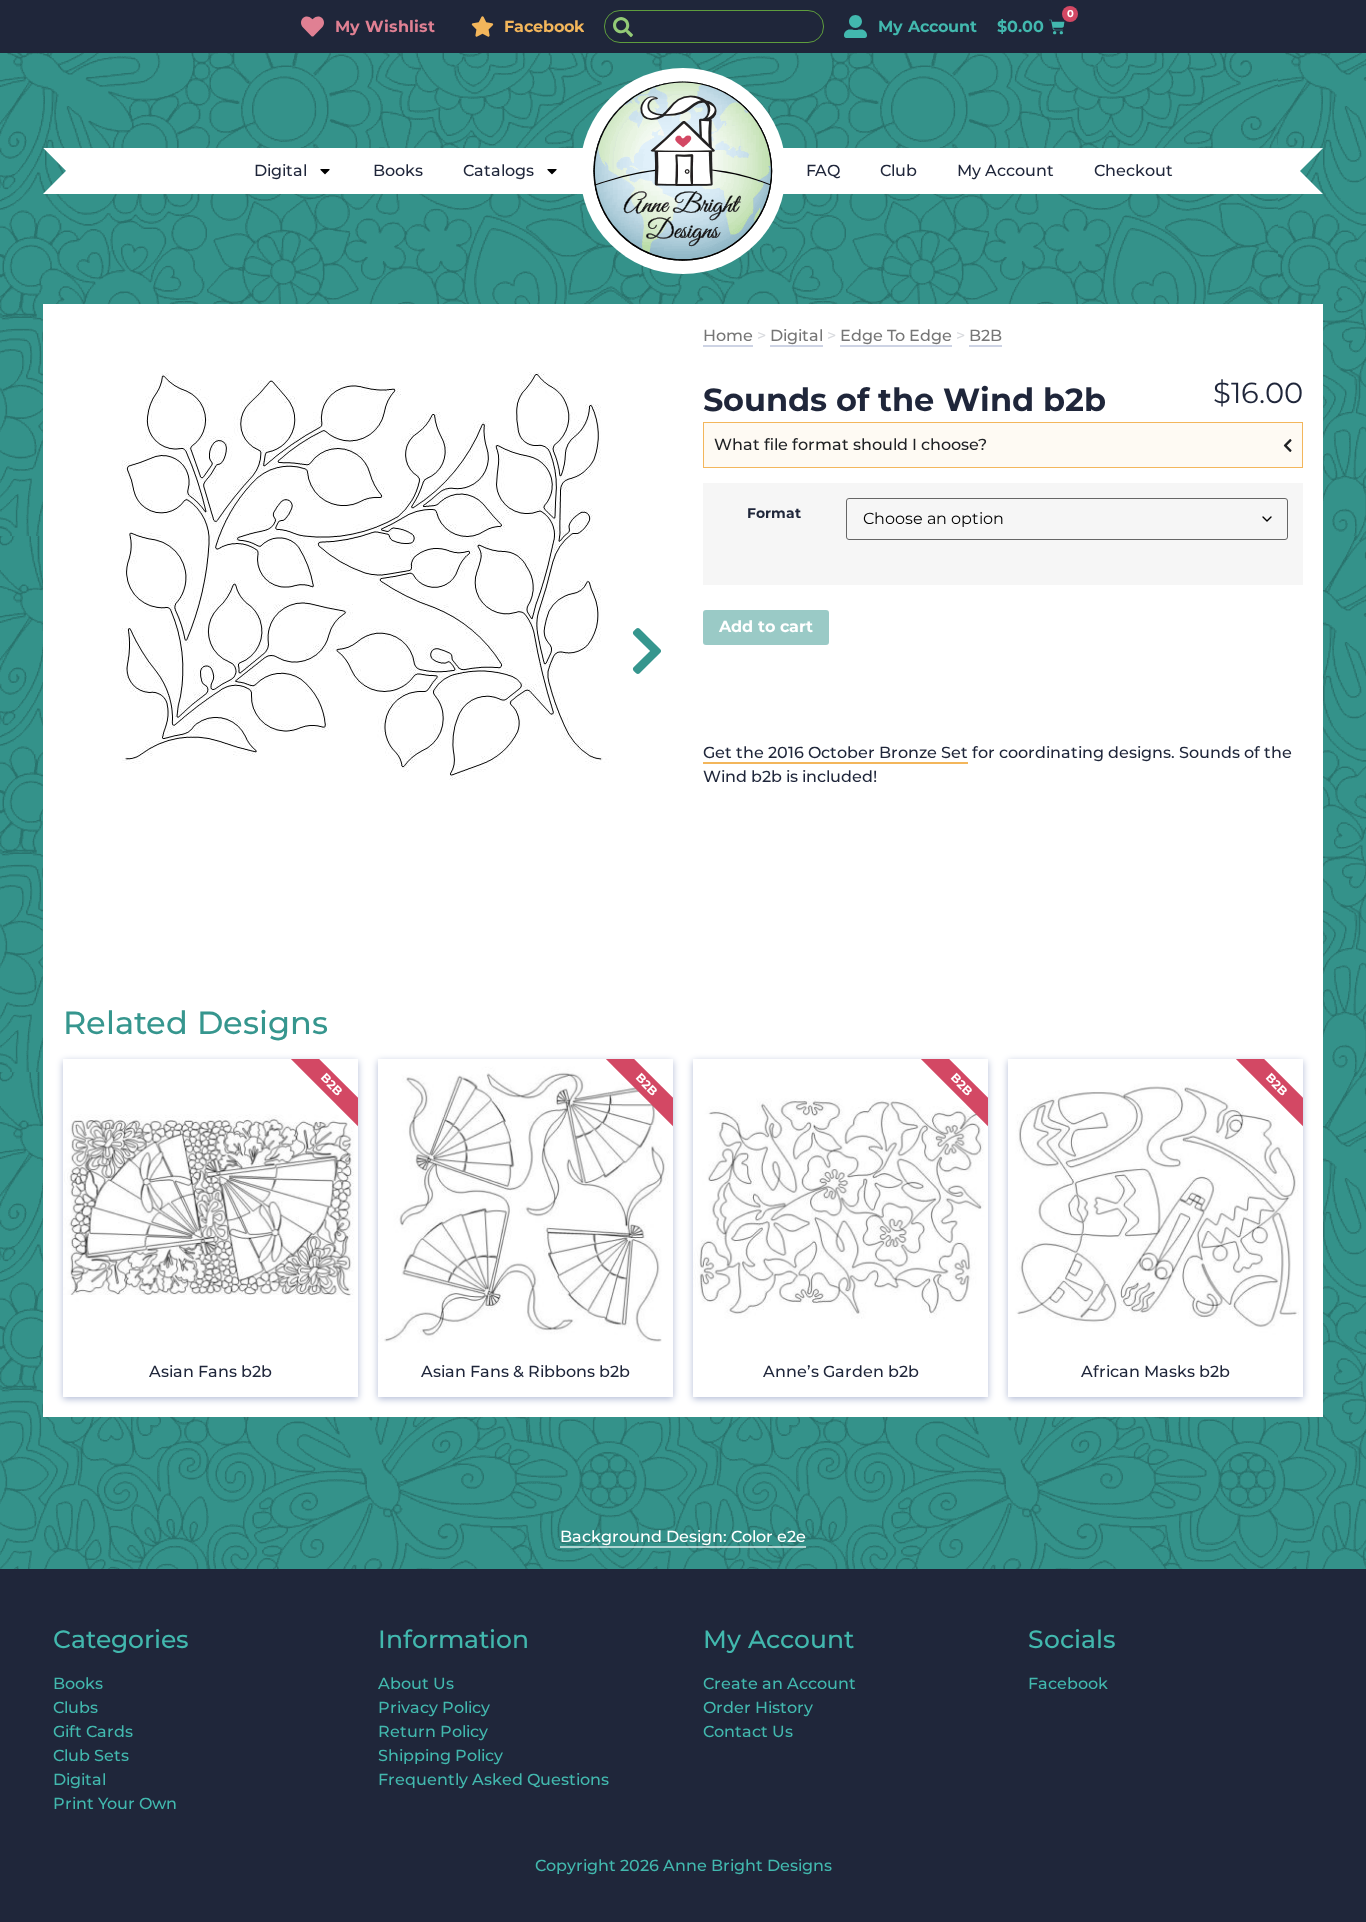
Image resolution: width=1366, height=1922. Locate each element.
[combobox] (714, 26)
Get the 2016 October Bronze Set (835, 752)
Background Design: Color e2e (683, 1536)
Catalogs (498, 170)
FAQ (823, 170)
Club (898, 170)
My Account (1005, 170)
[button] (635, 651)
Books (398, 170)
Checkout (1133, 170)
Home (728, 335)
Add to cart (766, 626)
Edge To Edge (896, 335)
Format (774, 513)
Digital (280, 170)
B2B (985, 335)
